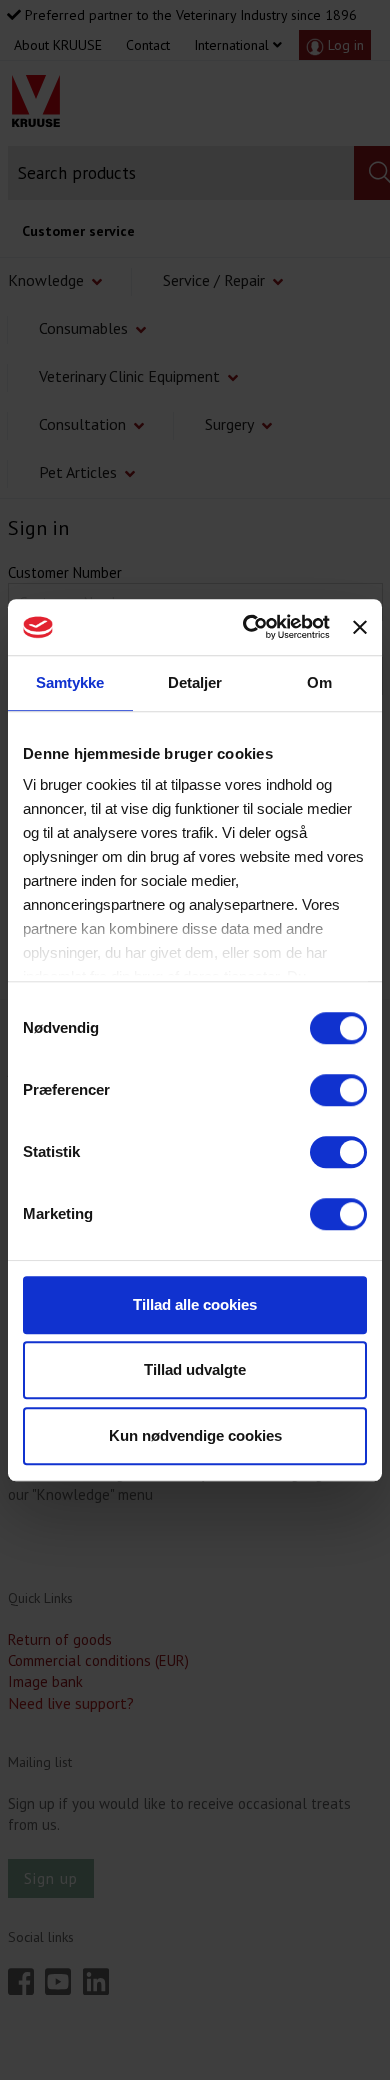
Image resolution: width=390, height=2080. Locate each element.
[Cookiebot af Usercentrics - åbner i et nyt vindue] (248, 627)
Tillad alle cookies (195, 1304)
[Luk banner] (360, 627)
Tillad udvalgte (195, 1369)
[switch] (338, 1090)
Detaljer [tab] (195, 682)
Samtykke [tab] (70, 682)
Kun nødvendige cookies (195, 1435)
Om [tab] (319, 682)
